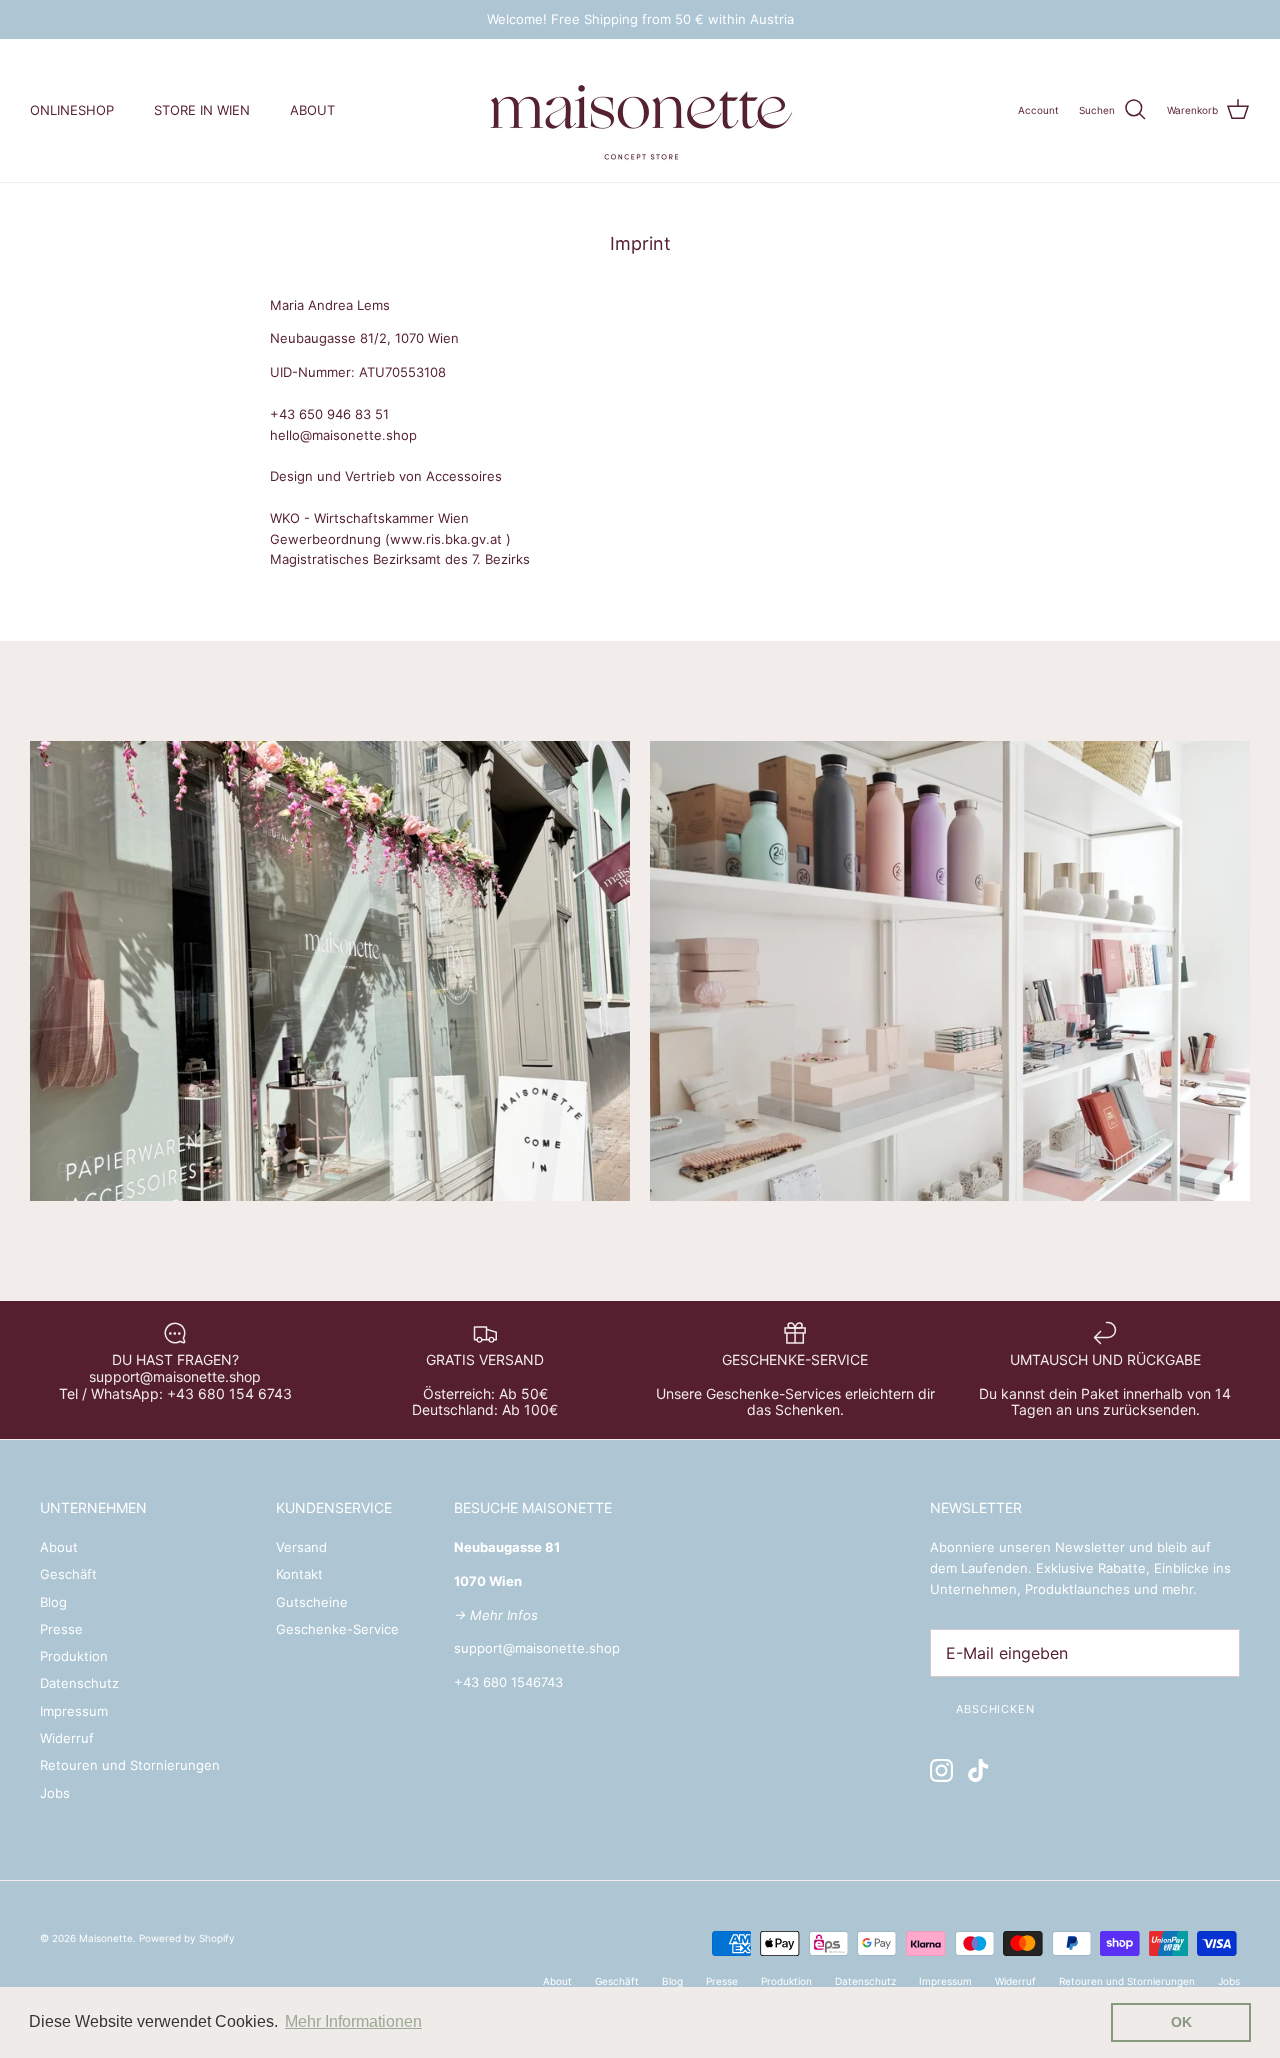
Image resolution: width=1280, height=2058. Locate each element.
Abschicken (995, 1709)
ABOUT (312, 110)
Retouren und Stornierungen (130, 1765)
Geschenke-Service (337, 1629)
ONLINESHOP (72, 110)
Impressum (74, 1711)
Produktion (74, 1656)
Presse (61, 1629)
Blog (53, 1602)
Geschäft (68, 1574)
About (59, 1547)
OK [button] (1181, 2022)
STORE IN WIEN (202, 110)
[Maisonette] (640, 110)
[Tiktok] (978, 1770)
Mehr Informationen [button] (353, 2021)
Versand (301, 1547)
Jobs (55, 1793)
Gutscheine (312, 1602)
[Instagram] (941, 1770)
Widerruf (67, 1738)
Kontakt (299, 1574)
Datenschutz (79, 1683)
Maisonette (106, 1938)
